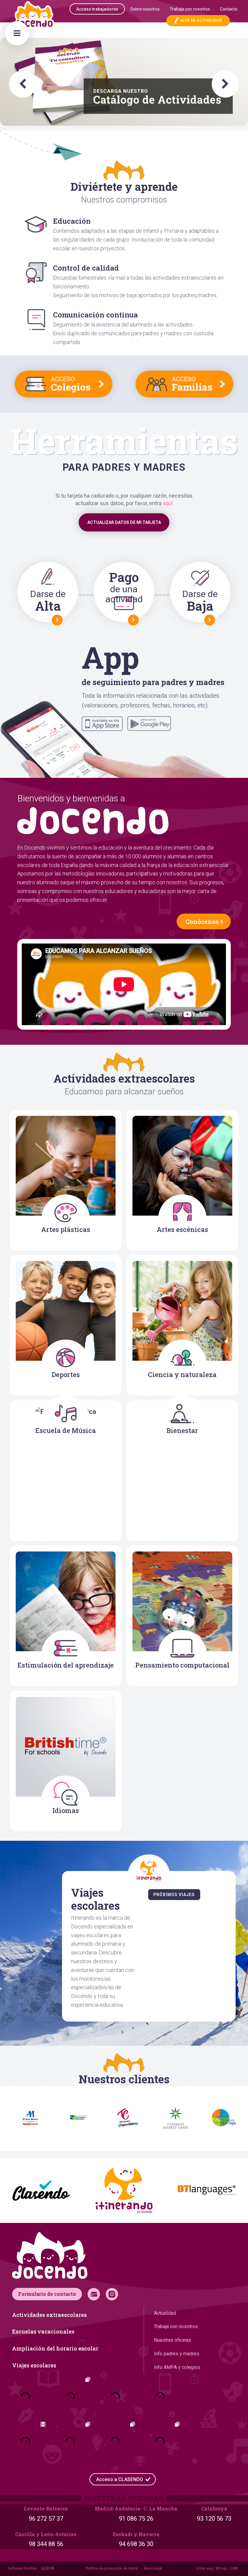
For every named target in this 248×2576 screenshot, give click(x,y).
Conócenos (202, 921)
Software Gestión (23, 2568)
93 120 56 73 (214, 2519)
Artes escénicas (182, 1229)
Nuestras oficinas (173, 2340)
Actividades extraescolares (49, 2315)
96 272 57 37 (46, 2519)
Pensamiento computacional (182, 1665)
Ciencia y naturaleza (182, 1374)
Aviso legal (153, 2568)
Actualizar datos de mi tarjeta (124, 522)
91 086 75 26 (136, 2519)
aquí (168, 503)
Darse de (48, 601)
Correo (94, 2294)
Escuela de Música (66, 1430)
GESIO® (47, 2568)
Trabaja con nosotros (176, 2326)
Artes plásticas (66, 1229)
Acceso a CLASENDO (120, 2479)
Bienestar (182, 1430)
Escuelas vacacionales (43, 2331)
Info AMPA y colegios (177, 2367)
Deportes (66, 1374)
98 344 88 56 (46, 2544)
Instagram (112, 2294)
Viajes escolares (34, 2365)
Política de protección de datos (112, 2568)
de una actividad (124, 586)
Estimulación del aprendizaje (66, 1665)
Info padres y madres (177, 2354)
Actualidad (165, 2313)
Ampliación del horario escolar (55, 2348)
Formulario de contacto (47, 2294)
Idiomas (66, 1810)
